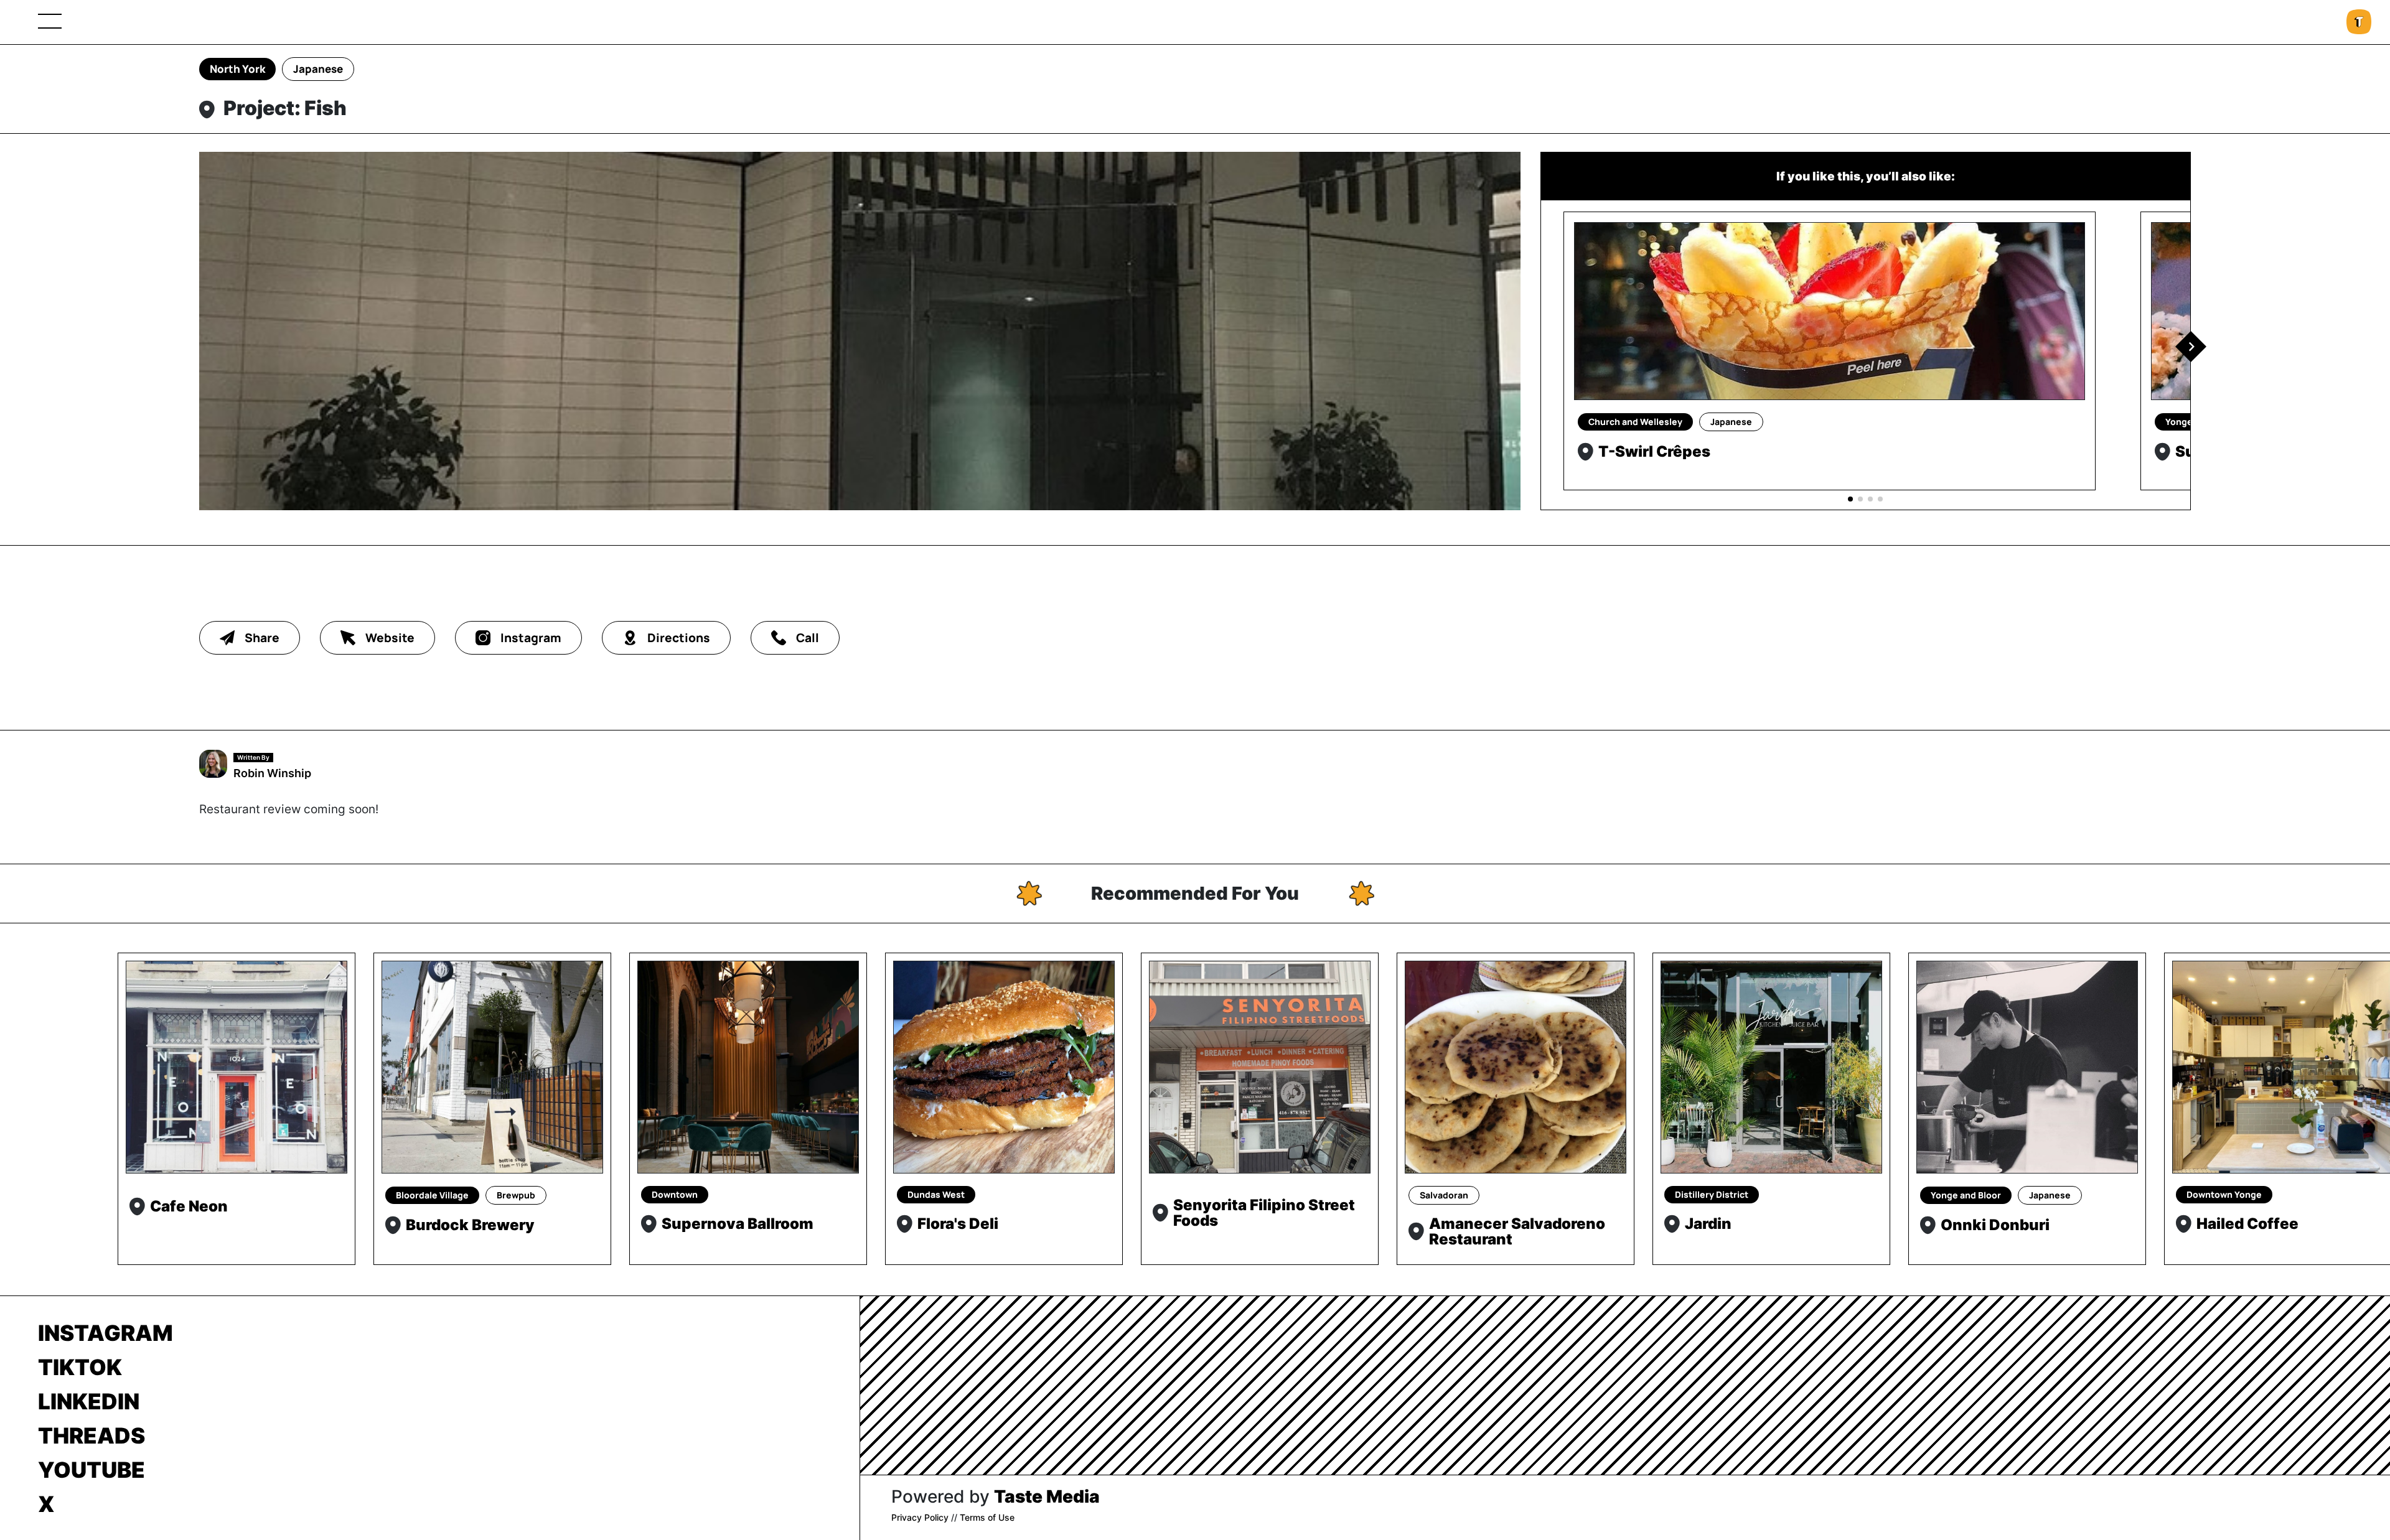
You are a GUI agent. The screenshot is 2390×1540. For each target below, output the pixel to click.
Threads (91, 1435)
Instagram (105, 1333)
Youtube (91, 1470)
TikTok (80, 1367)
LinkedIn (89, 1401)
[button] (2191, 347)
